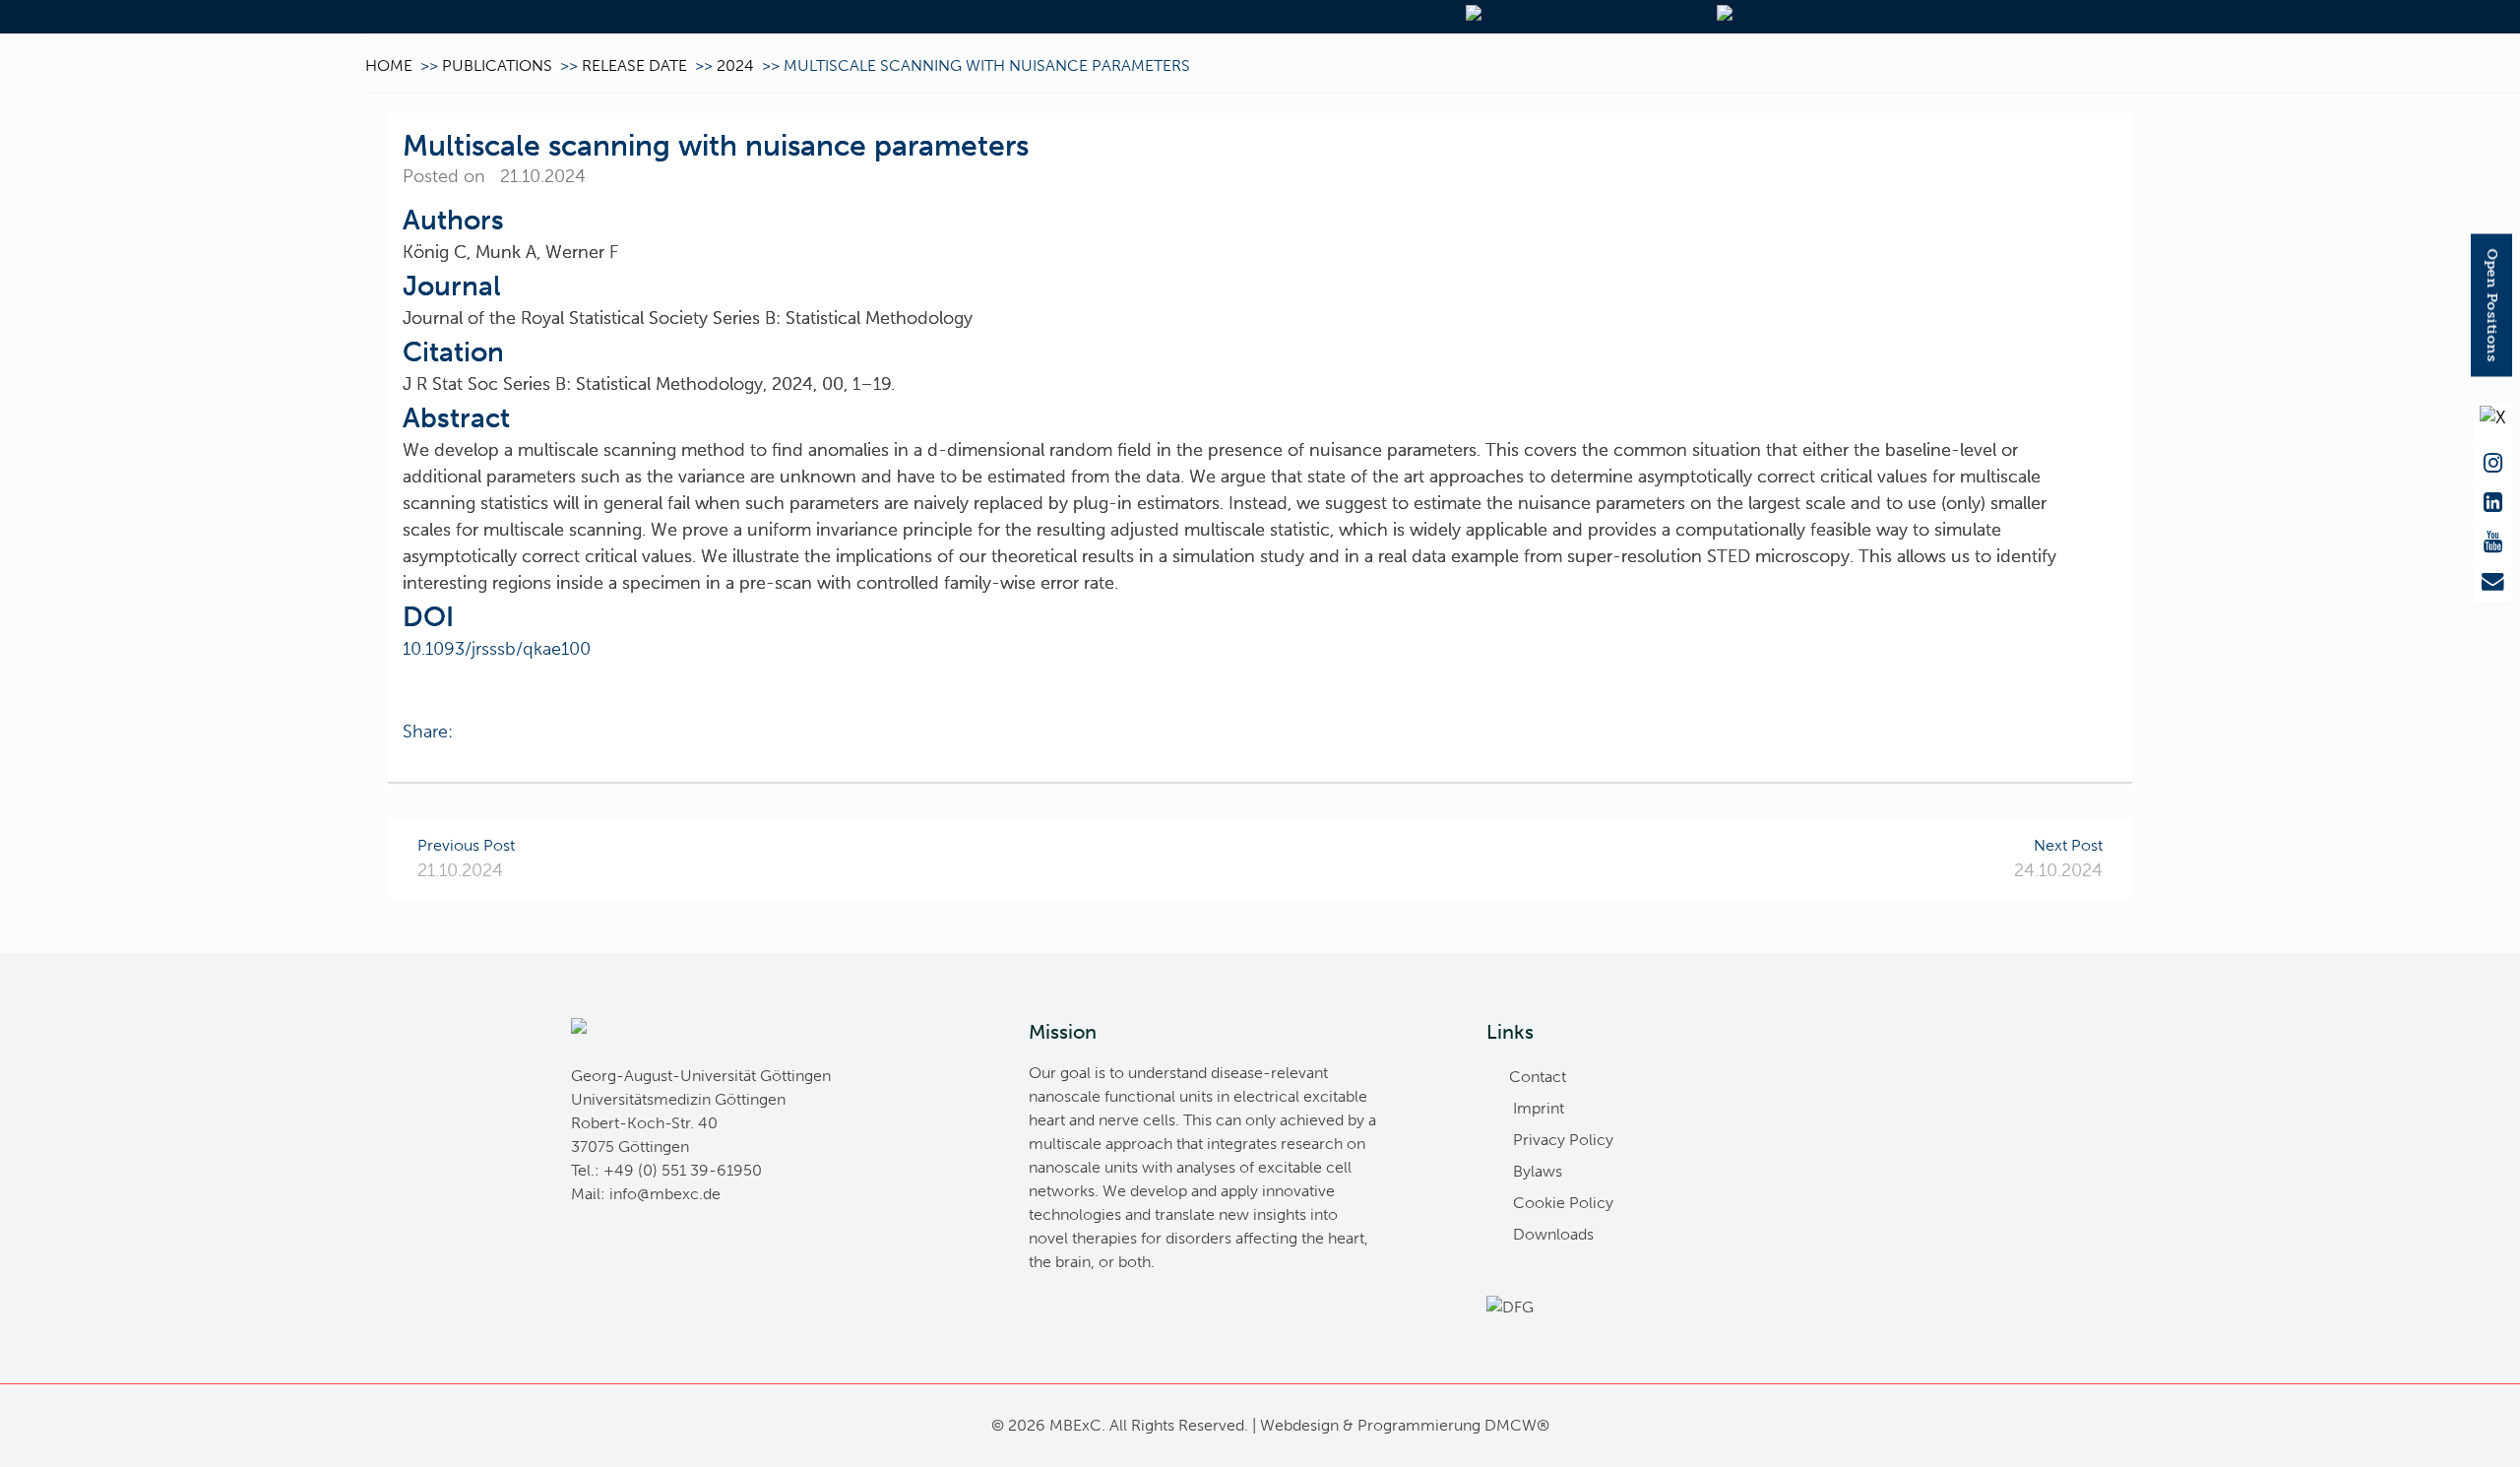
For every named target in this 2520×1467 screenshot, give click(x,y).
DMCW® (1517, 1425)
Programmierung (1419, 1425)
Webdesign (1299, 1425)
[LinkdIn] (2492, 503)
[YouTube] (2492, 542)
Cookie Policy (1563, 1203)
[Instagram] (2492, 464)
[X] (2492, 424)
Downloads (1553, 1234)
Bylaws (1538, 1171)
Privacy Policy (1563, 1140)
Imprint (1539, 1108)
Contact (1538, 1077)
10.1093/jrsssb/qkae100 (497, 649)
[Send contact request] (2492, 582)
